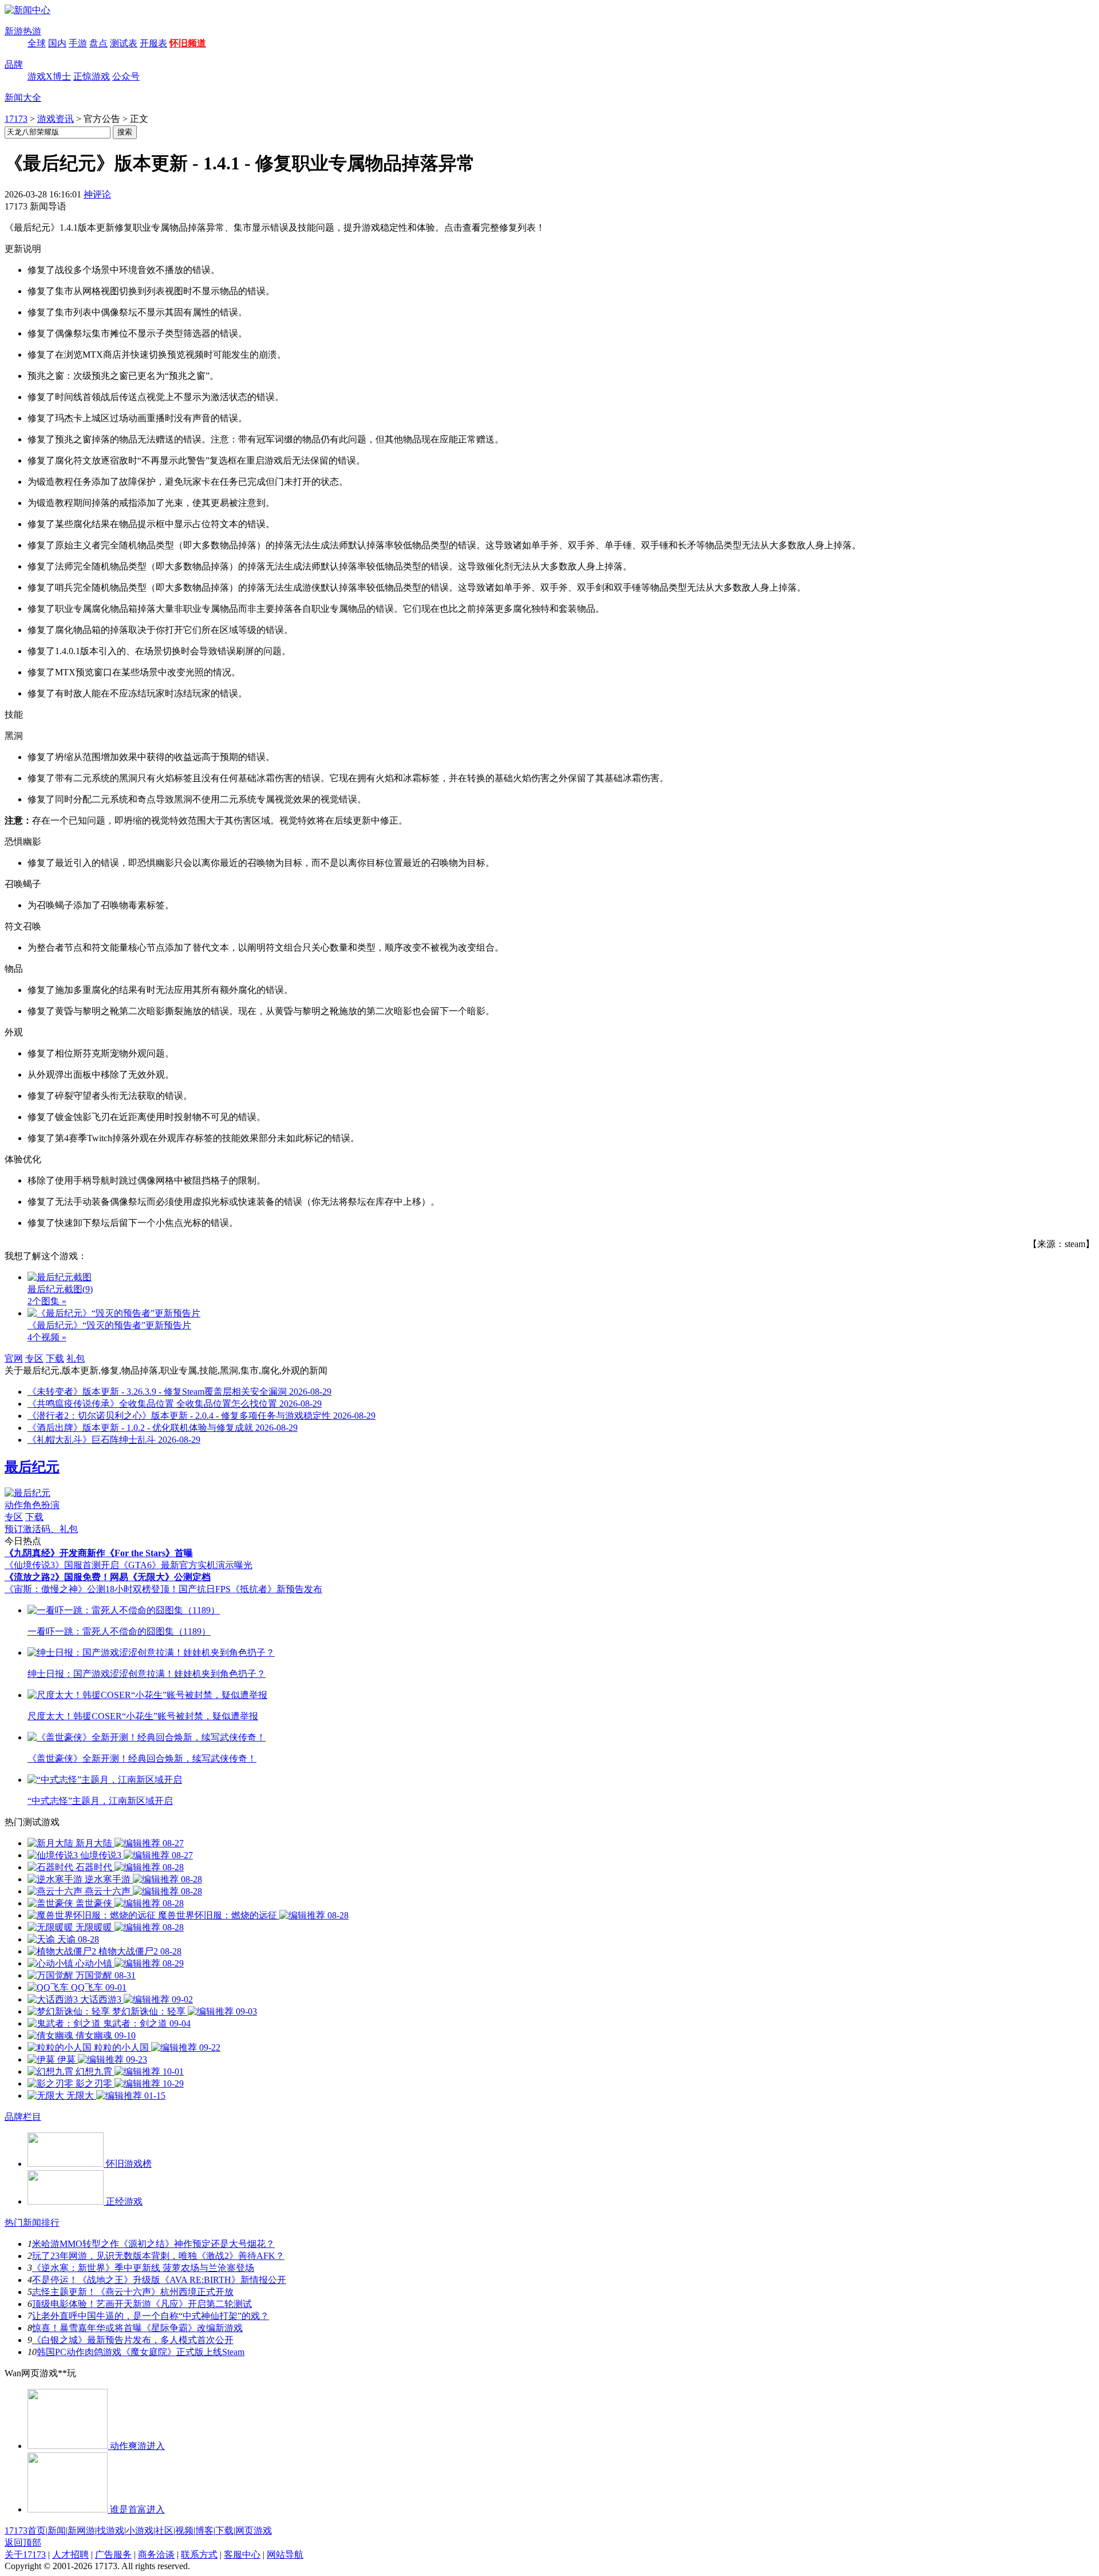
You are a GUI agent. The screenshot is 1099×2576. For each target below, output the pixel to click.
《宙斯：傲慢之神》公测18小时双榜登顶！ (92, 1589)
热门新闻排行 (32, 2223)
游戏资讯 (56, 119)
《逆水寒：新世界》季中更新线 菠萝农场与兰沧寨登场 (143, 2268)
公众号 (126, 76)
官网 (14, 1358)
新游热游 (23, 31)
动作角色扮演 (32, 1505)
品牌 (14, 64)
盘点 (98, 43)
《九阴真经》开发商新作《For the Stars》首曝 (99, 1553)
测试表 (124, 43)
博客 (204, 2531)
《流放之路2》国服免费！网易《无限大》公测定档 (108, 1577)
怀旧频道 (188, 43)
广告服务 (113, 2555)
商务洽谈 (156, 2555)
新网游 (81, 2531)
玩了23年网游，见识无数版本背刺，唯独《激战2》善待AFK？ (158, 2256)
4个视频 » (47, 1337)
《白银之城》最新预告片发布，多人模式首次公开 (133, 2340)
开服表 (153, 43)
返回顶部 (23, 2543)
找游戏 (110, 2531)
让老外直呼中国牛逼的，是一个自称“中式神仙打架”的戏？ (151, 2316)
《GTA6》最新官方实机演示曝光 (186, 1565)
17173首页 (25, 2531)
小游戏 (140, 2531)
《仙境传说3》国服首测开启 (62, 1565)
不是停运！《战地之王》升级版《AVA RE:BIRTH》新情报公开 (159, 2280)
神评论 (97, 194)
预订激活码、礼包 (41, 1529)
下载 (55, 1358)
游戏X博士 (49, 76)
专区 (34, 1358)
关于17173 (25, 2555)
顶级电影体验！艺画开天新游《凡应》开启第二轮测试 (142, 2304)
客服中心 (242, 2555)
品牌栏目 (23, 2117)
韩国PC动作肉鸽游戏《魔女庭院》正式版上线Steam (141, 2352)
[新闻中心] (27, 10)
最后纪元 (32, 1467)
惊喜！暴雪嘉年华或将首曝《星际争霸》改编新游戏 (137, 2328)
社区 (164, 2531)
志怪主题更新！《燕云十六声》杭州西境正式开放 (133, 2292)
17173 (16, 119)
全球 (37, 43)
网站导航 (285, 2555)
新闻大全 (23, 98)
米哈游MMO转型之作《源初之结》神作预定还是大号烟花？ (153, 2244)
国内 (57, 43)
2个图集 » (47, 1301)
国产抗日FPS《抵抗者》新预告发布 (250, 1589)
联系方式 (199, 2555)
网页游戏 (254, 2531)
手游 (78, 43)
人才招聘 (70, 2555)
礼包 (76, 1358)
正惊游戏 (92, 76)
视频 (184, 2531)
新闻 (57, 2531)
